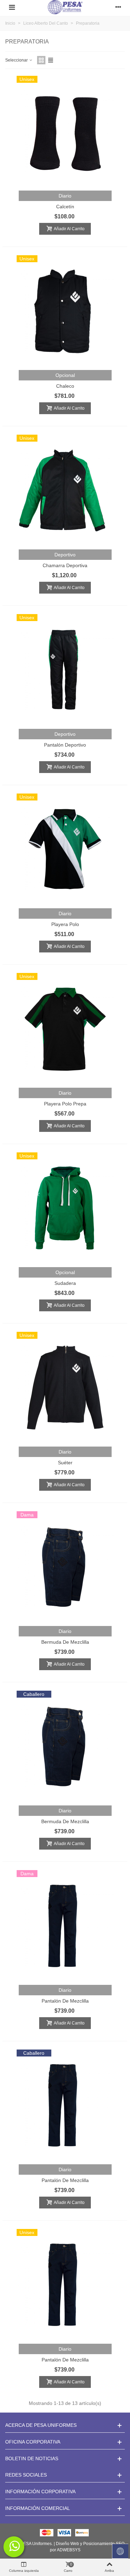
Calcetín (65, 207)
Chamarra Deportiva (65, 565)
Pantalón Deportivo (65, 745)
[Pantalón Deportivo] (65, 670)
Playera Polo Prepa (65, 1104)
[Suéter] (65, 1387)
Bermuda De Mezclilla (65, 1642)
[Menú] (12, 7)
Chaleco (65, 386)
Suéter (65, 1463)
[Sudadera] (65, 1208)
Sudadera (65, 1283)
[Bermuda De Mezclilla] (65, 1567)
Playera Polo (65, 924)
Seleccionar (17, 60)
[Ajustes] (118, 7)
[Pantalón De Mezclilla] (65, 1926)
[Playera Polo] (65, 849)
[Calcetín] (65, 131)
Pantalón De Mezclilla (65, 2001)
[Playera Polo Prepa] (65, 1029)
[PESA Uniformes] (65, 7)
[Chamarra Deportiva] (65, 490)
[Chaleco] (65, 311)
